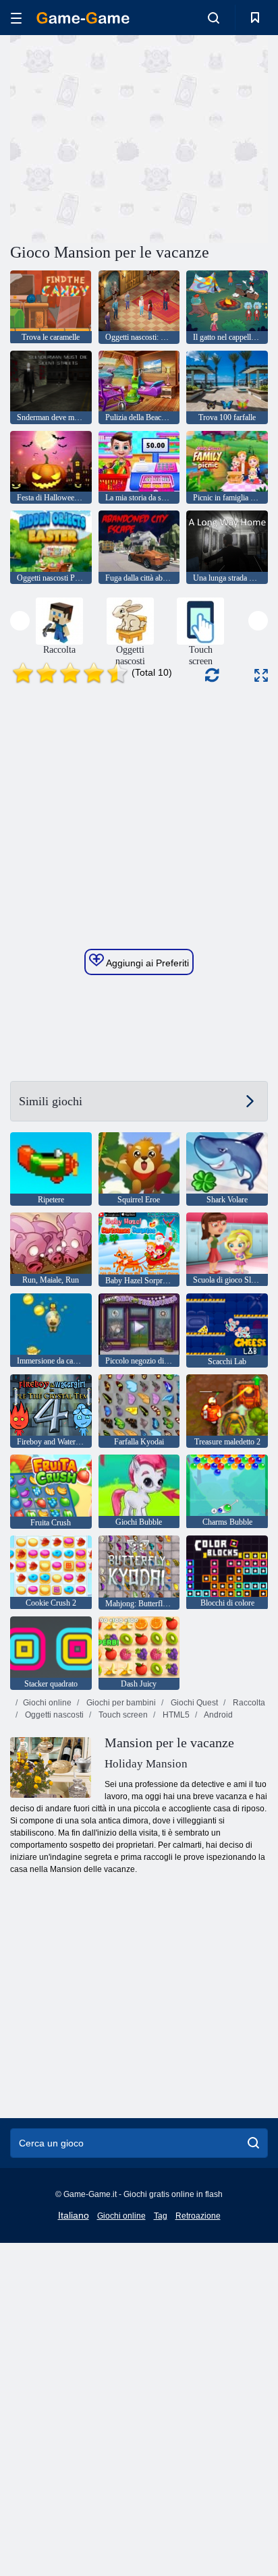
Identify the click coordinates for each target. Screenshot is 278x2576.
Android (218, 1715)
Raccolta (248, 1703)
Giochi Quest (193, 1703)
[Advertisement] (124, 137)
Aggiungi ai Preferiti (146, 963)
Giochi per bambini (120, 1703)
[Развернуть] (261, 675)
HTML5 (175, 1715)
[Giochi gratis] (83, 18)
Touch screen (122, 1715)
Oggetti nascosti (53, 1715)
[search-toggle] (214, 18)
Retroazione (198, 2216)
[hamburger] (16, 18)
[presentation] (20, 621)
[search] (253, 2143)
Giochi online (47, 1703)
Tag (161, 2216)
